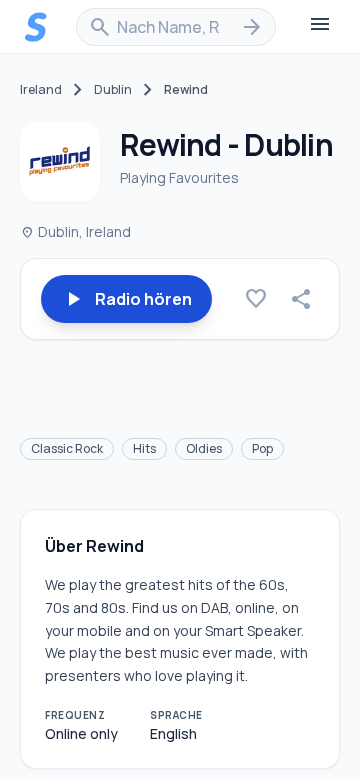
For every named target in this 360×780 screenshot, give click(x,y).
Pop (262, 448)
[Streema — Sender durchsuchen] (36, 27)
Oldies (204, 448)
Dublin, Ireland (75, 231)
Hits (144, 448)
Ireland (41, 90)
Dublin (113, 90)
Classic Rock (67, 448)
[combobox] (176, 27)
